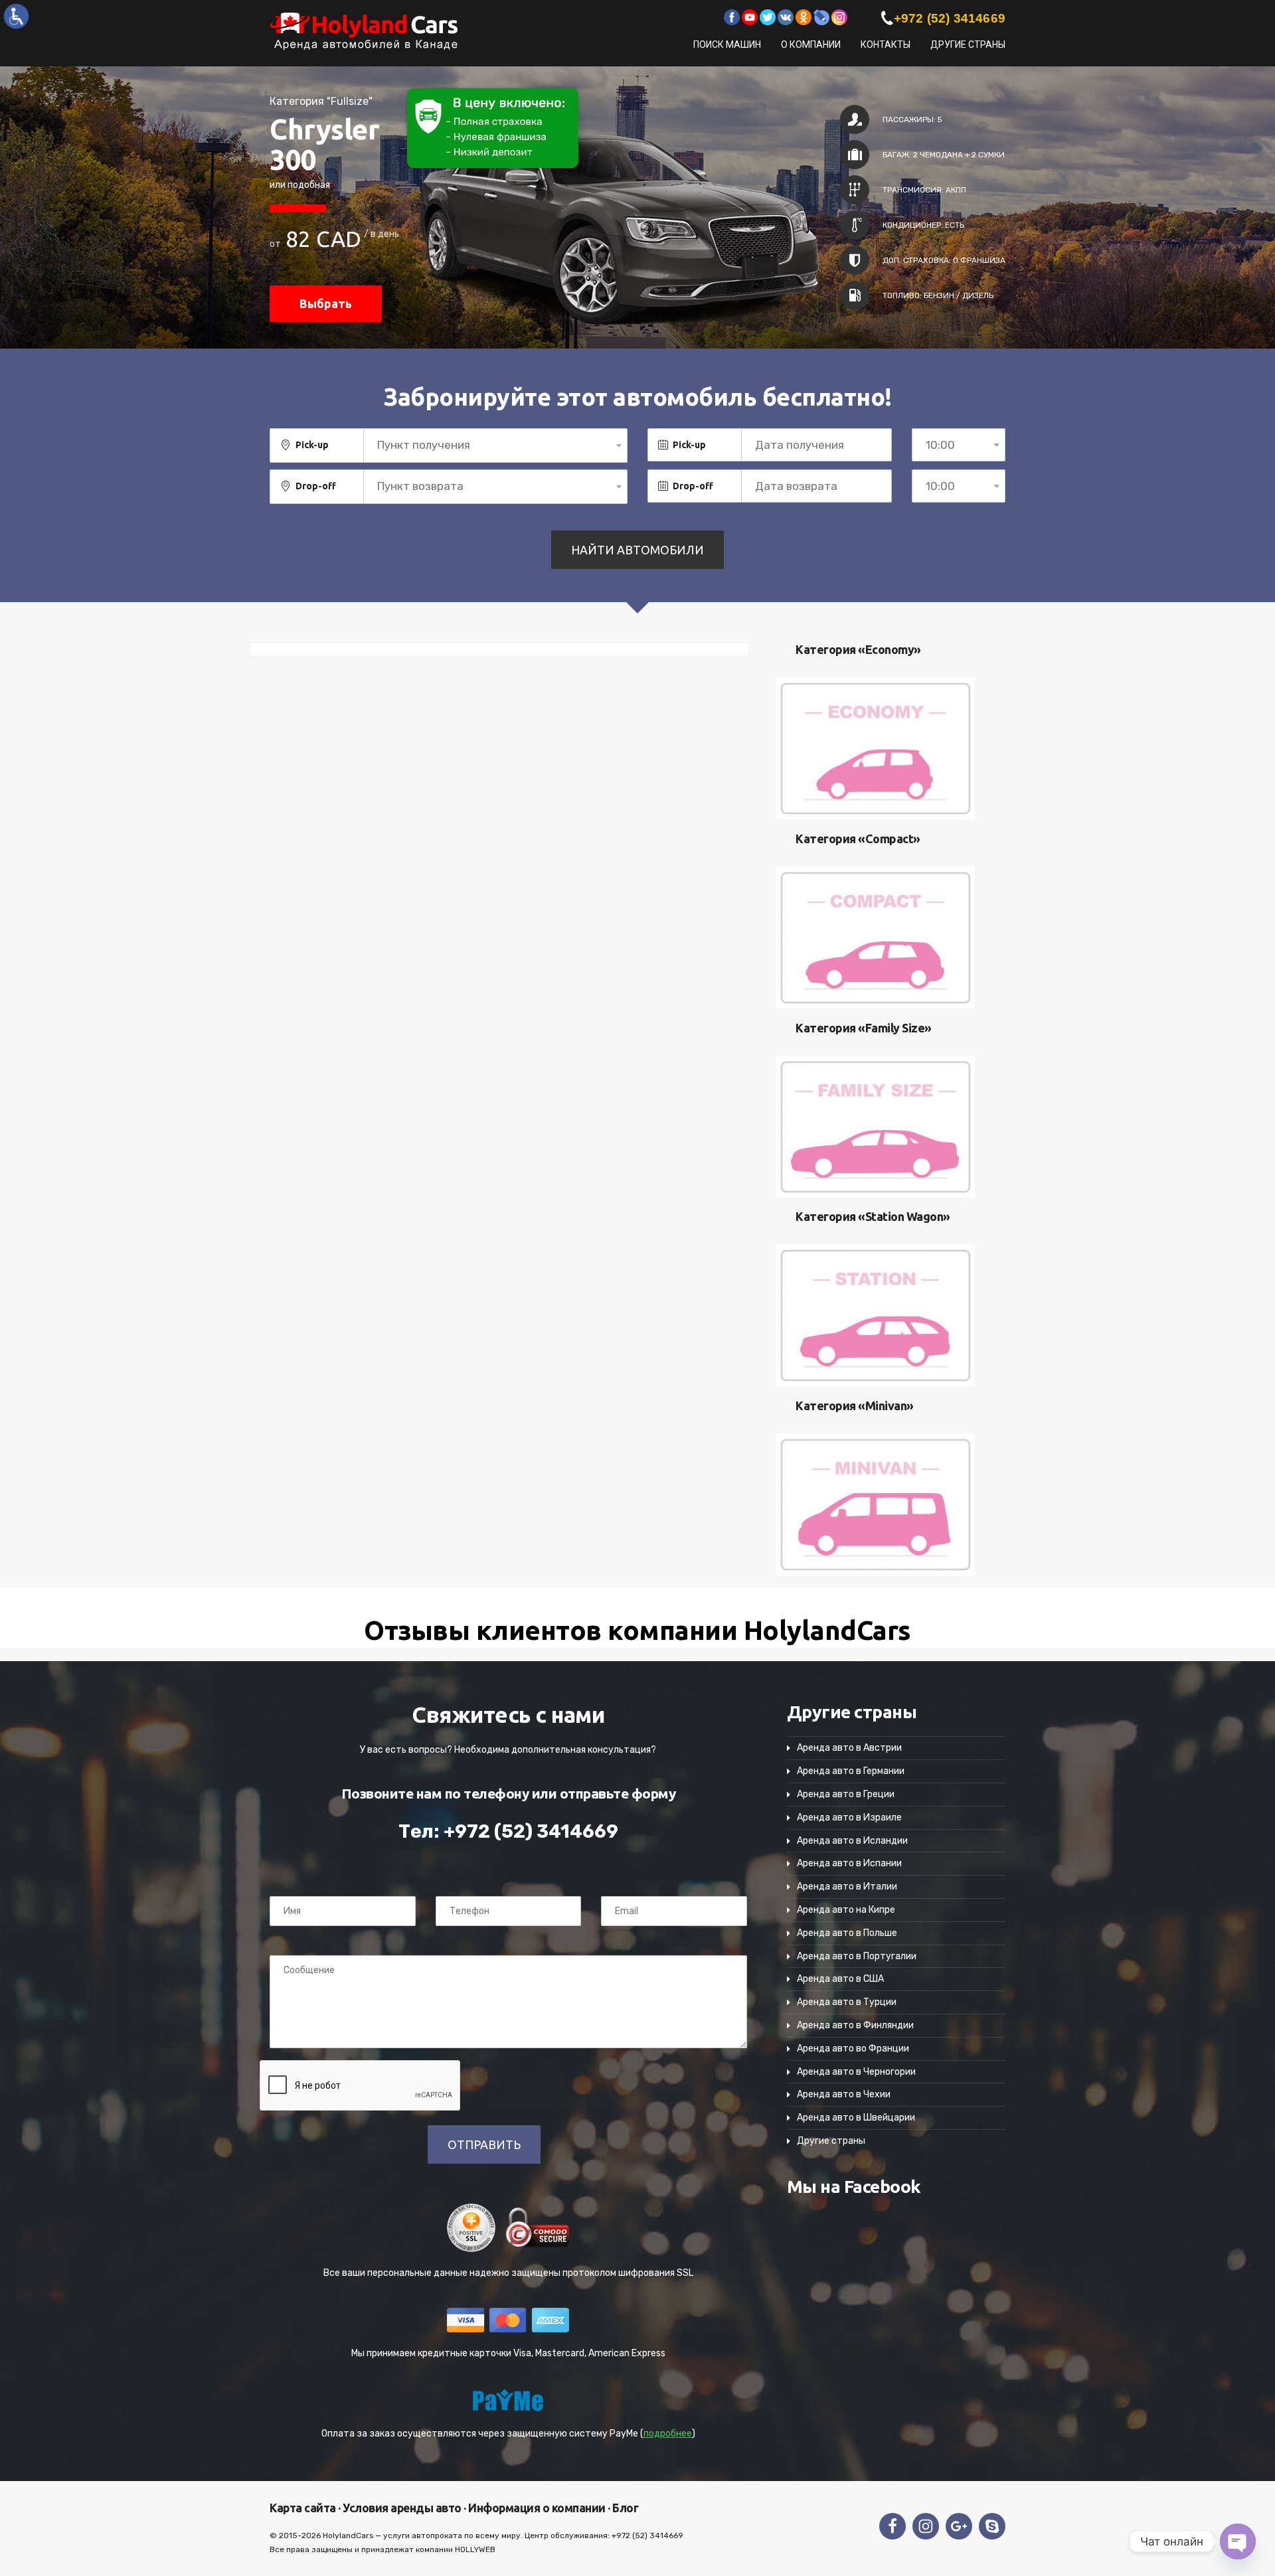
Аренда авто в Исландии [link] (852, 1841)
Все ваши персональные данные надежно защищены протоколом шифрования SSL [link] (508, 2273)
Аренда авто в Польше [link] (847, 1933)
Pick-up (312, 445)
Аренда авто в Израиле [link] (849, 1817)
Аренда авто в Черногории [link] (856, 2072)
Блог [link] (625, 2508)
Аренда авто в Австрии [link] (849, 1748)
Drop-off (316, 486)
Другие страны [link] (968, 44)
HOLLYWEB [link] (475, 2549)
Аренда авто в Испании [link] (849, 1863)
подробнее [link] (668, 2434)
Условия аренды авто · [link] (403, 2508)
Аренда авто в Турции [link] (847, 2002)
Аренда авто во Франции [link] (853, 2049)
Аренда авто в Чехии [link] (844, 2094)
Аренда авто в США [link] (840, 1979)
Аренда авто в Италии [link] (847, 1887)
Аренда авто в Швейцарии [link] (856, 2118)
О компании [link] (811, 44)
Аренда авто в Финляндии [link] (855, 2025)
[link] (16, 16)
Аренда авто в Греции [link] (846, 1794)
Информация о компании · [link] (538, 2508)
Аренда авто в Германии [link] (851, 1771)
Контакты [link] (886, 44)
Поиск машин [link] (727, 44)
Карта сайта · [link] (305, 2508)
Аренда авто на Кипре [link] (846, 1910)
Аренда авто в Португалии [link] (857, 1956)
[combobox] (495, 445)
